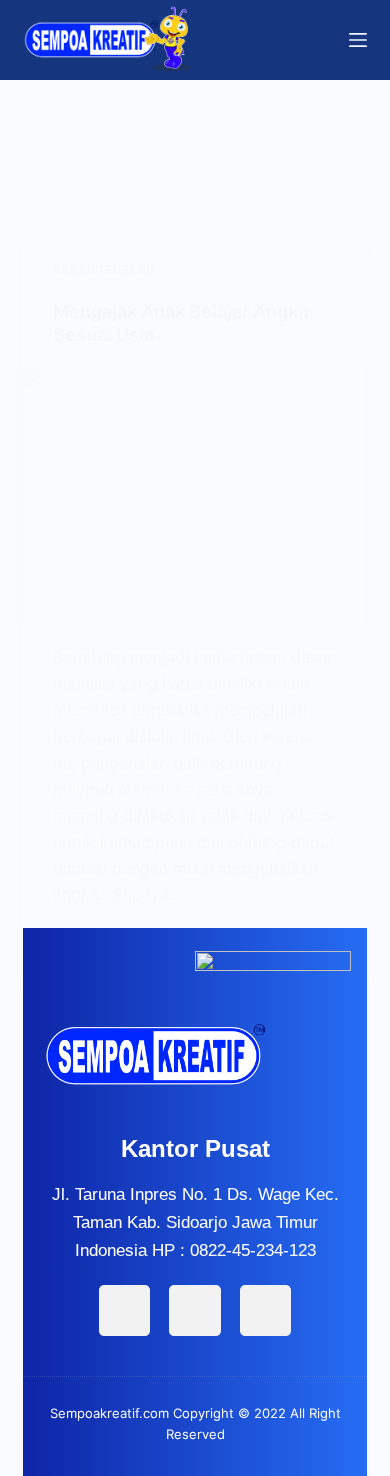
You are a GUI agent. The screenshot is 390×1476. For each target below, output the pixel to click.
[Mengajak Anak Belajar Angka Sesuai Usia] (194, 495)
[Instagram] (194, 1310)
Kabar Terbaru (104, 269)
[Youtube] (265, 1310)
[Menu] (358, 40)
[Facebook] (124, 1310)
